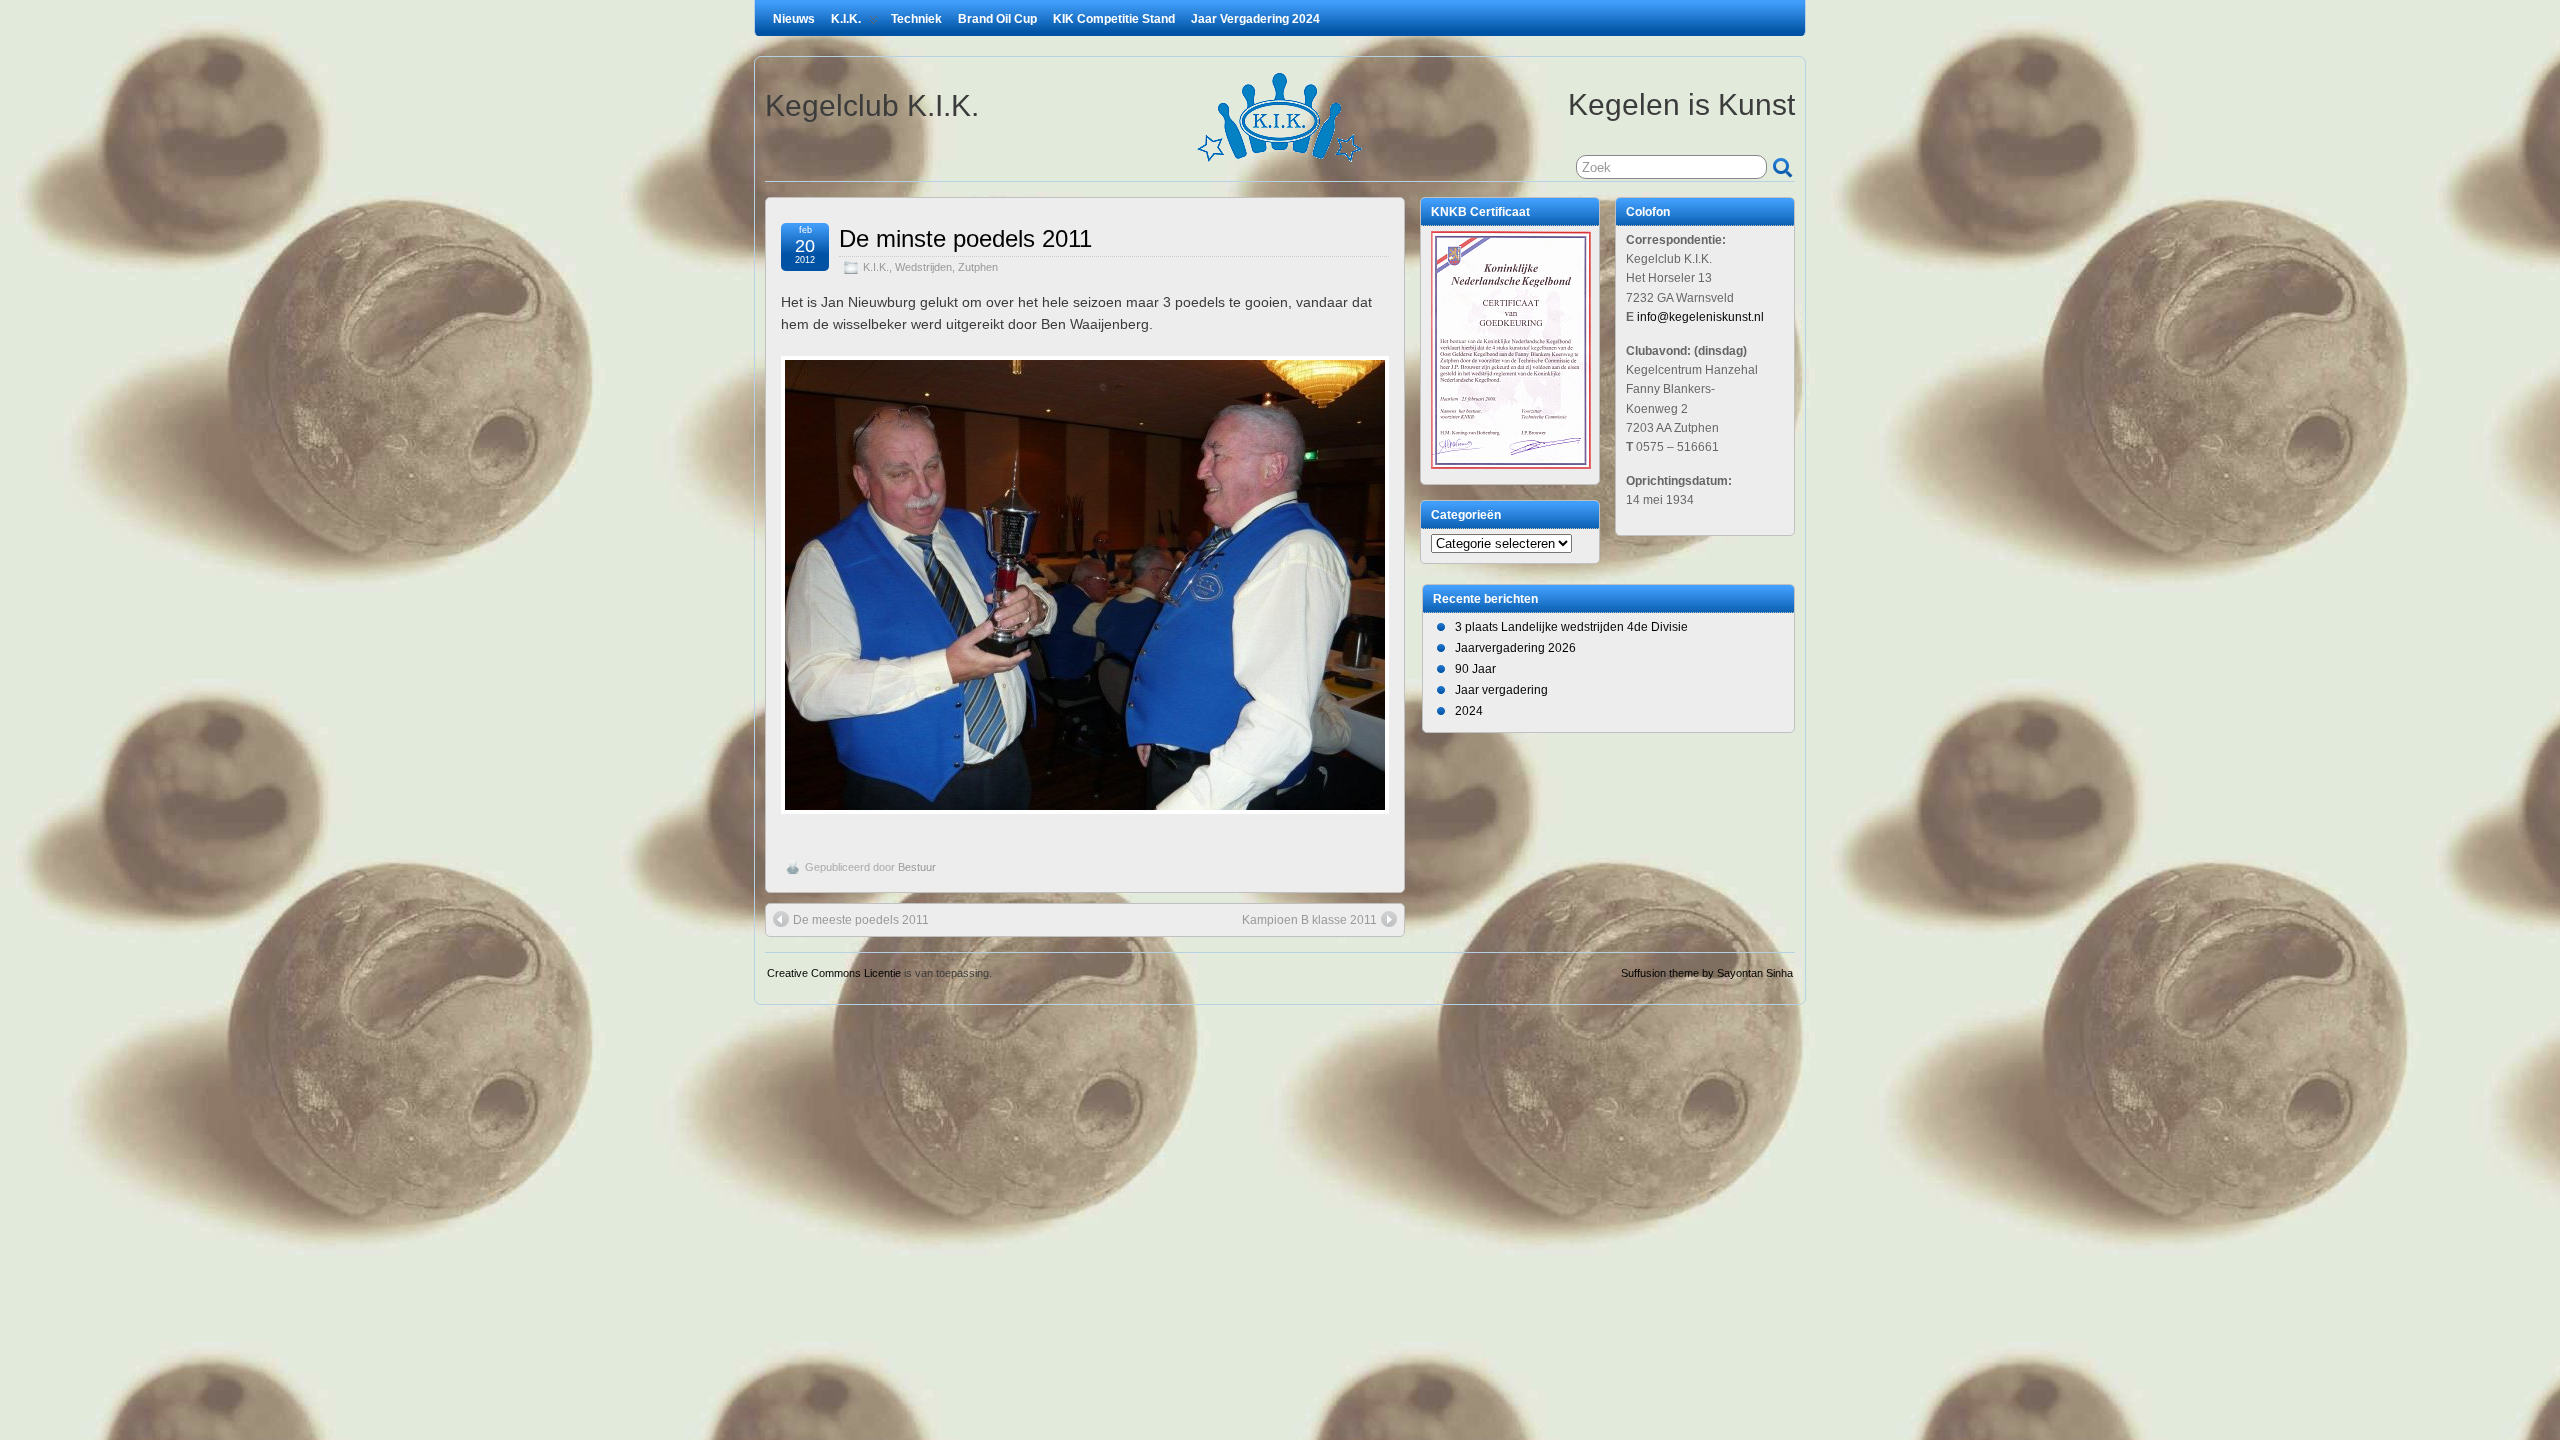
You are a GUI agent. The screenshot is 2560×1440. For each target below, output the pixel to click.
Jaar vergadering (1501, 690)
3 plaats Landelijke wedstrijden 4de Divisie (1571, 627)
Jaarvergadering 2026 (1515, 648)
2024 (1469, 711)
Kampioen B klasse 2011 (1309, 920)
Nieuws (794, 19)
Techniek (916, 19)
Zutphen (978, 267)
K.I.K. (846, 19)
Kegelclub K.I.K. (872, 105)
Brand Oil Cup (997, 19)
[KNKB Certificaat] (1511, 465)
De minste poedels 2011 (965, 238)
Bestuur (917, 867)
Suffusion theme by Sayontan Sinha (1707, 973)
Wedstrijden (923, 267)
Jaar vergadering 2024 (1255, 19)
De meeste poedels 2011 (861, 920)
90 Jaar (1475, 669)
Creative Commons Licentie (834, 973)
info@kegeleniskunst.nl (1700, 317)
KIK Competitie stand (1114, 19)
